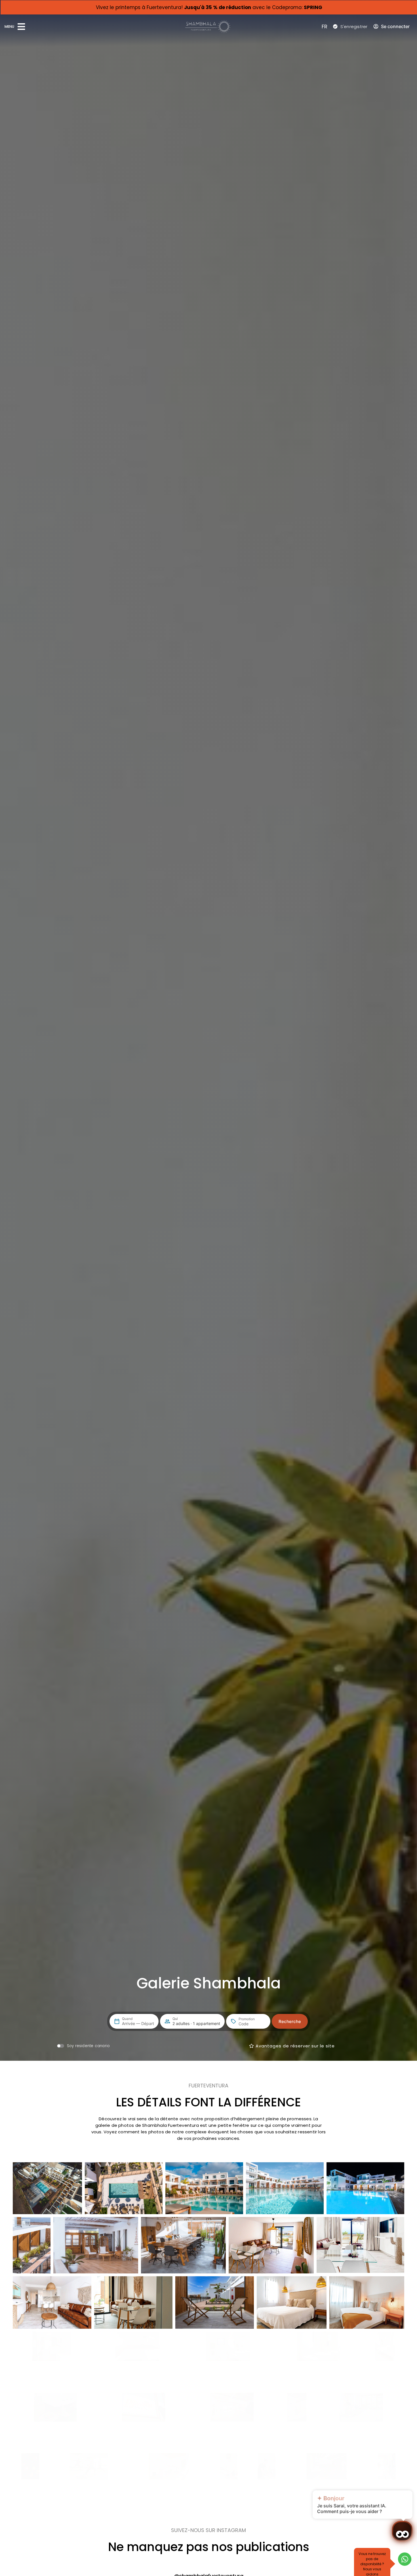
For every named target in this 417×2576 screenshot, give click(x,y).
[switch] (83, 2046)
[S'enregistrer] (335, 26)
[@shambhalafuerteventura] (209, 2564)
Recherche (290, 2021)
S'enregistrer (354, 27)
